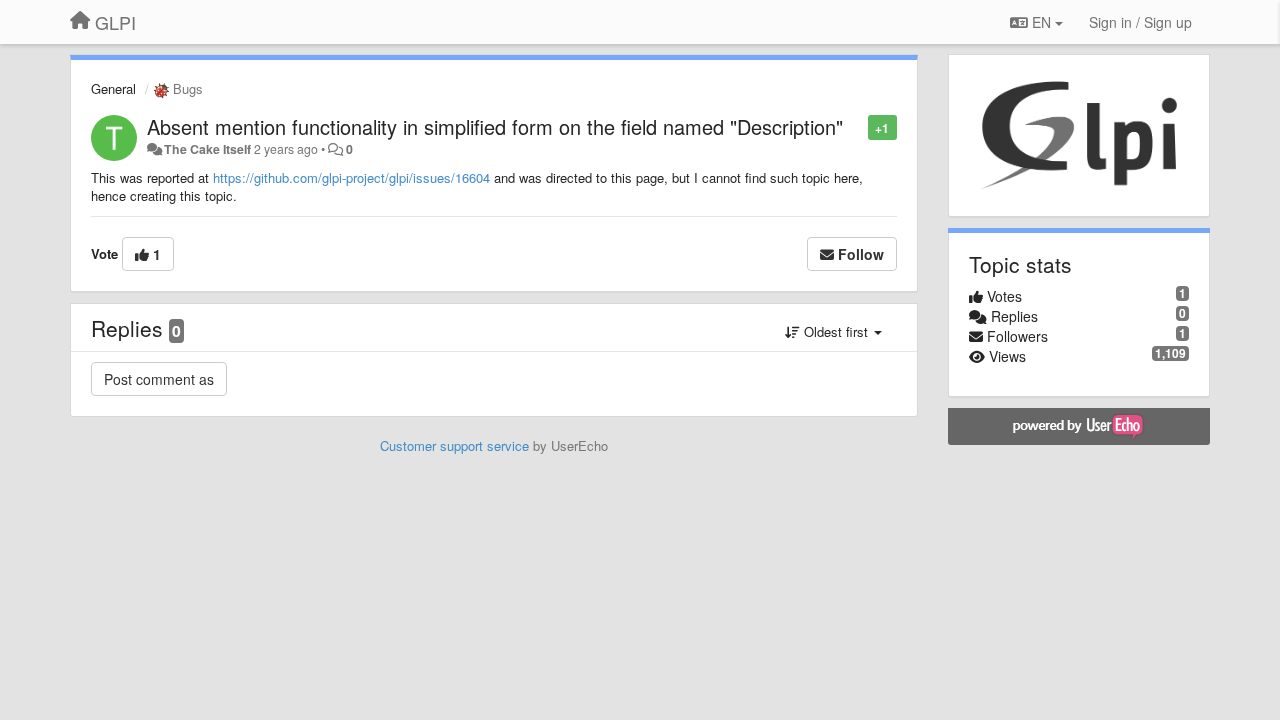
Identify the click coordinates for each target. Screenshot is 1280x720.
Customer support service (454, 445)
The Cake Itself (207, 149)
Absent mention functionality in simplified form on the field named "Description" (495, 126)
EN (1041, 22)
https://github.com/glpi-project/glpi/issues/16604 (351, 177)
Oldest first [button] (836, 331)
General (113, 88)
